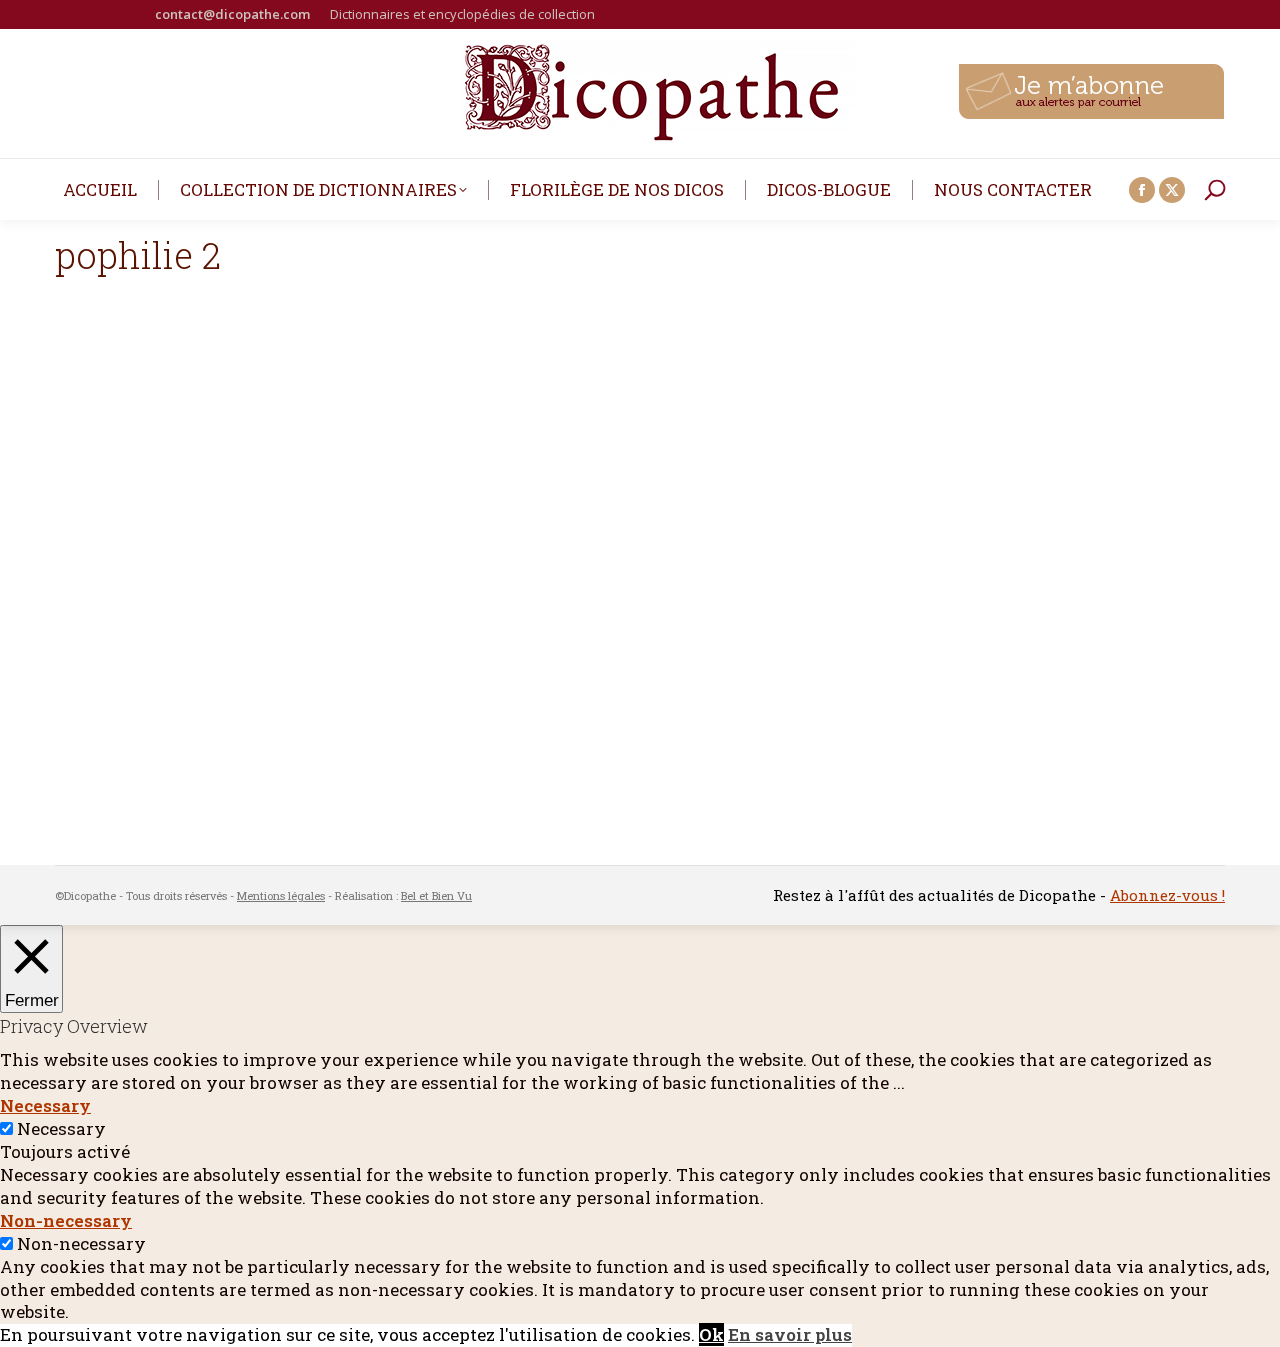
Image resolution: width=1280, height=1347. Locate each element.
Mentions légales (281, 895)
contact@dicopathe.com (232, 14)
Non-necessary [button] (66, 1220)
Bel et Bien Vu (436, 895)
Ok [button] (711, 1334)
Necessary (61, 1128)
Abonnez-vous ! (1167, 895)
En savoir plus (790, 1334)
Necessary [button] (45, 1105)
